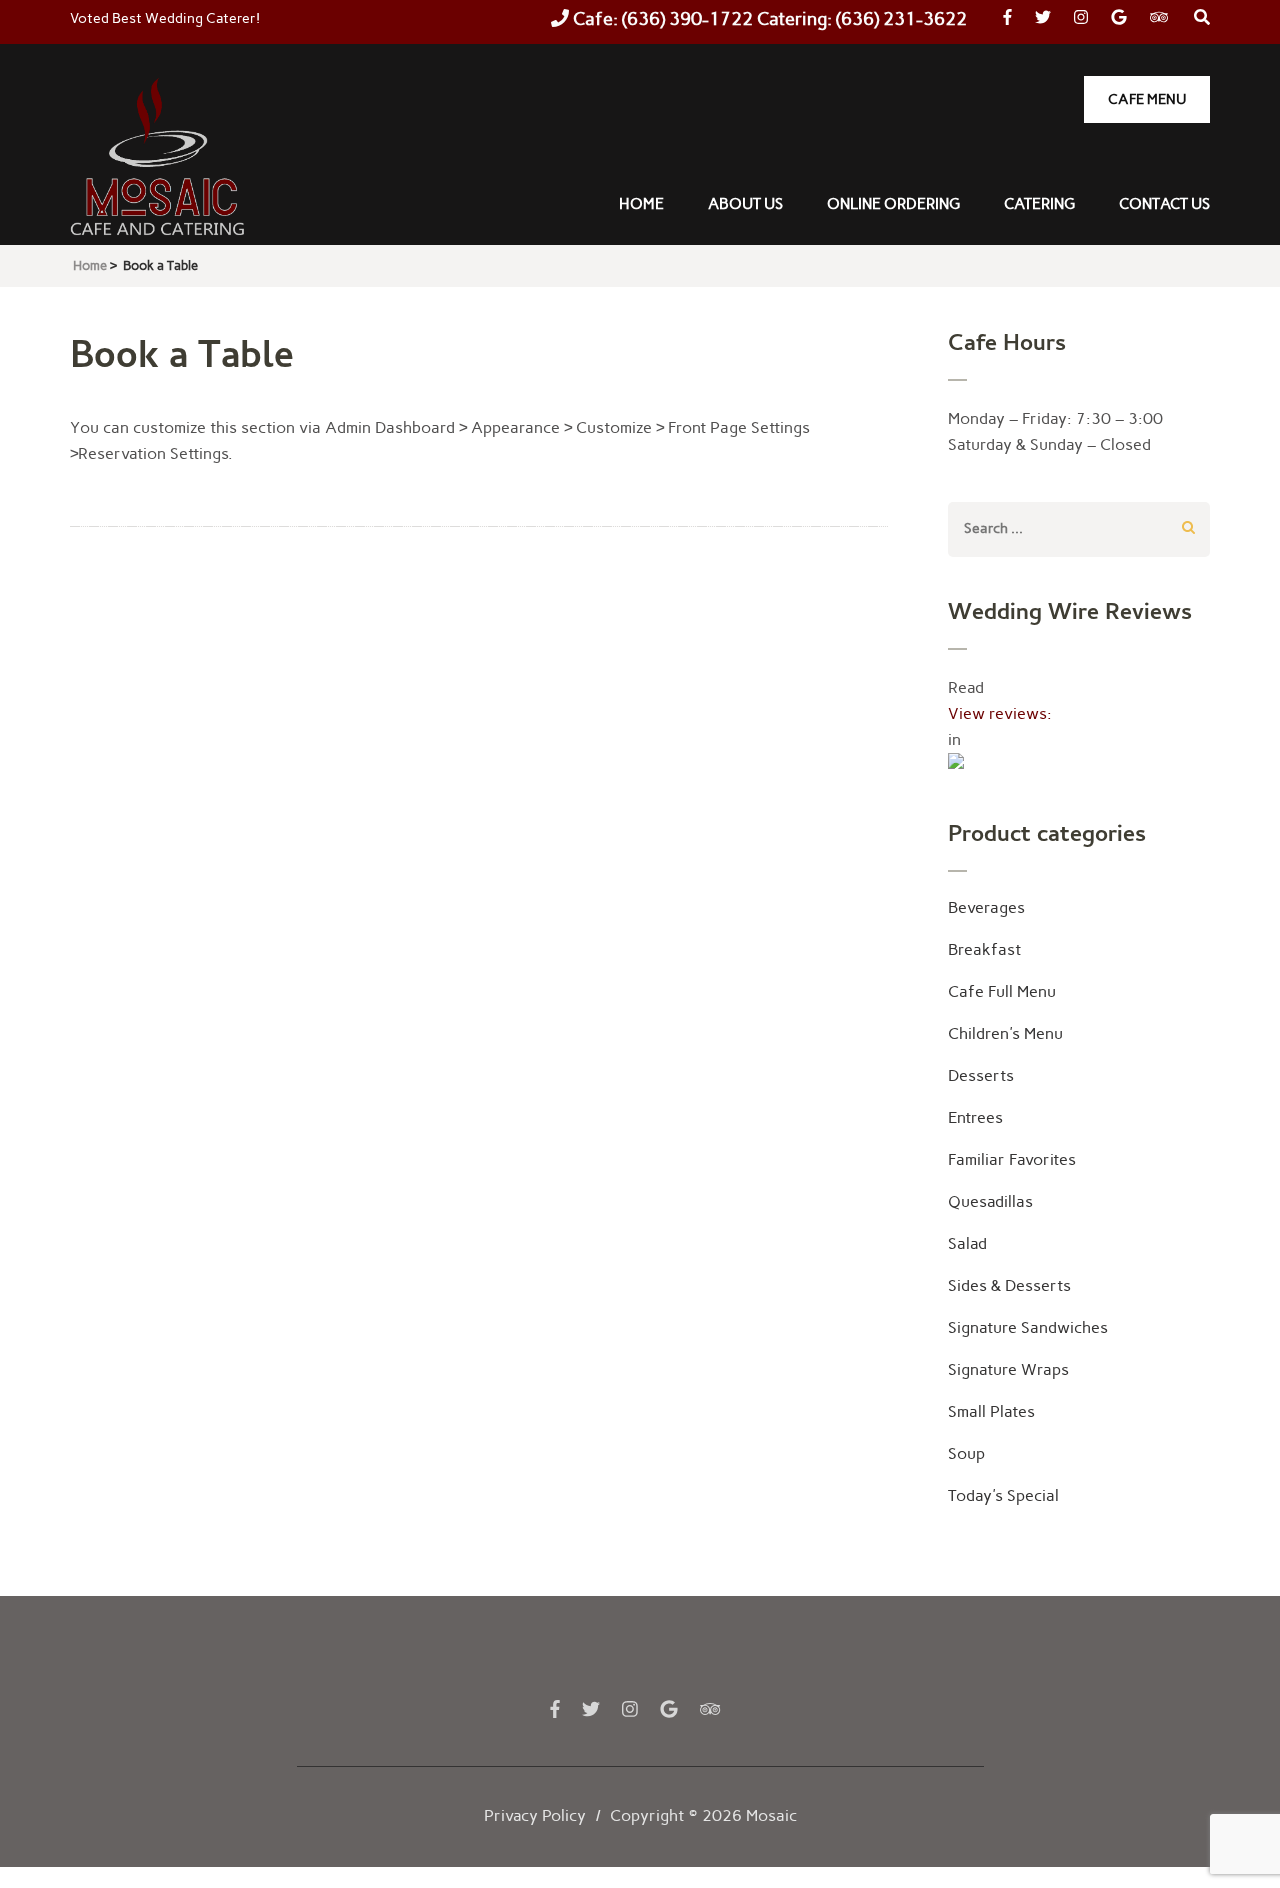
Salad (967, 1243)
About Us (745, 204)
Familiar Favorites (1012, 1159)
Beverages (986, 907)
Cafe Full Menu (1002, 991)
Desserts (981, 1075)
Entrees (975, 1117)
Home (641, 204)
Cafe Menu (1147, 99)
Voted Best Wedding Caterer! (165, 18)
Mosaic (771, 1815)
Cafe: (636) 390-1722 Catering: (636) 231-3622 (768, 19)
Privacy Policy (535, 1815)
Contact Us (1164, 204)
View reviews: (1000, 713)
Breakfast (984, 949)
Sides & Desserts (1009, 1285)
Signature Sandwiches (1028, 1327)
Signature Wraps (1008, 1369)
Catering (1039, 204)
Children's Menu (1005, 1033)
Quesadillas (990, 1201)
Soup (966, 1453)
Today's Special (1003, 1495)
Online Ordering (893, 204)
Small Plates (991, 1411)
